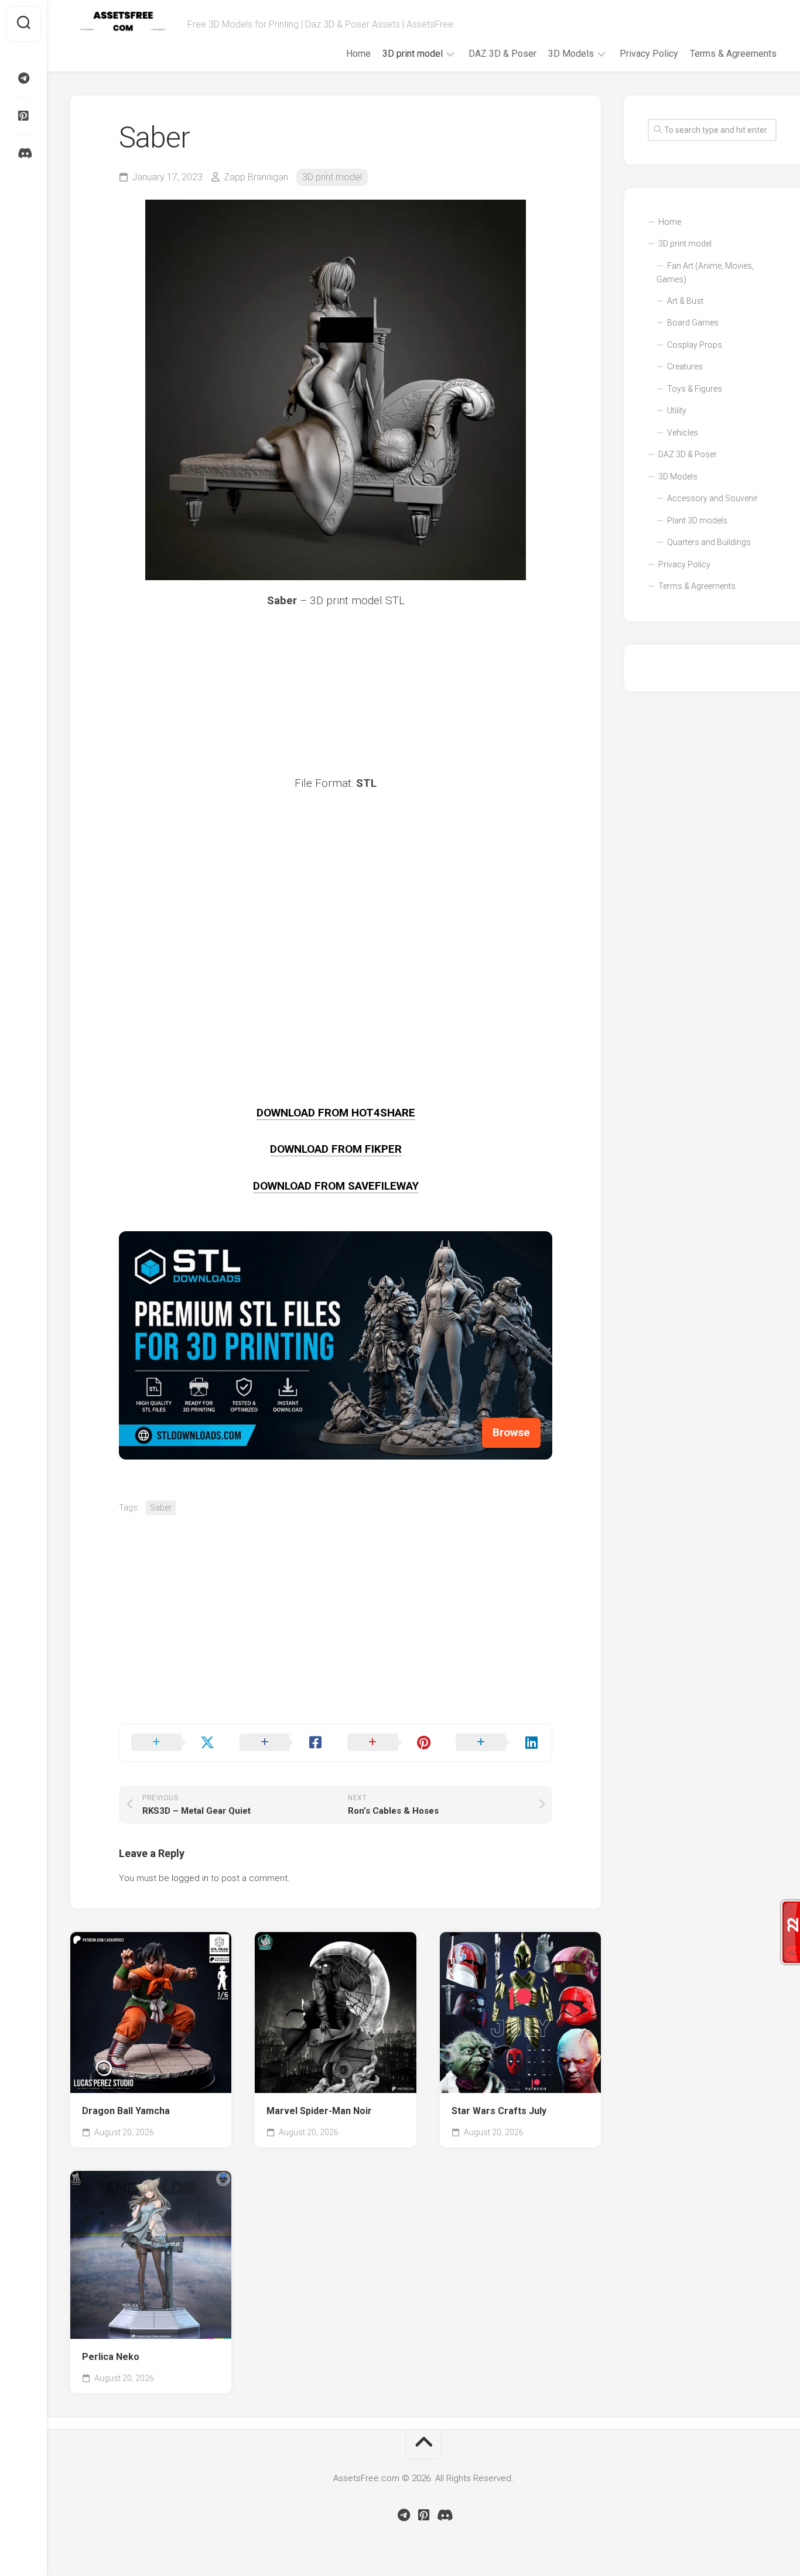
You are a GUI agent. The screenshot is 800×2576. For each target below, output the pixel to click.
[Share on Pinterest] (390, 1743)
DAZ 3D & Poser (502, 54)
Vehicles (683, 433)
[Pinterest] (23, 116)
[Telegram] (23, 78)
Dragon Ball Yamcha (126, 2111)
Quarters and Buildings (709, 542)
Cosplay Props (695, 345)
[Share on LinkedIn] (498, 1743)
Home (358, 54)
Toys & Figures (695, 389)
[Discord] (23, 153)
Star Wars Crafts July (499, 2111)
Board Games (693, 323)
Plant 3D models (697, 520)
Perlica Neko (111, 2357)
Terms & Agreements (733, 54)
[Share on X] (174, 1743)
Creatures (685, 366)
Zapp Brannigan (256, 177)
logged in (190, 1878)
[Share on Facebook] (282, 1743)
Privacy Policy (649, 54)
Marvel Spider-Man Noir (319, 2111)
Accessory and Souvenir (712, 498)
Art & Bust (685, 301)
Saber (161, 1508)
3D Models (571, 54)
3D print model (413, 54)
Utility (677, 410)
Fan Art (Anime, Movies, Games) (705, 273)
